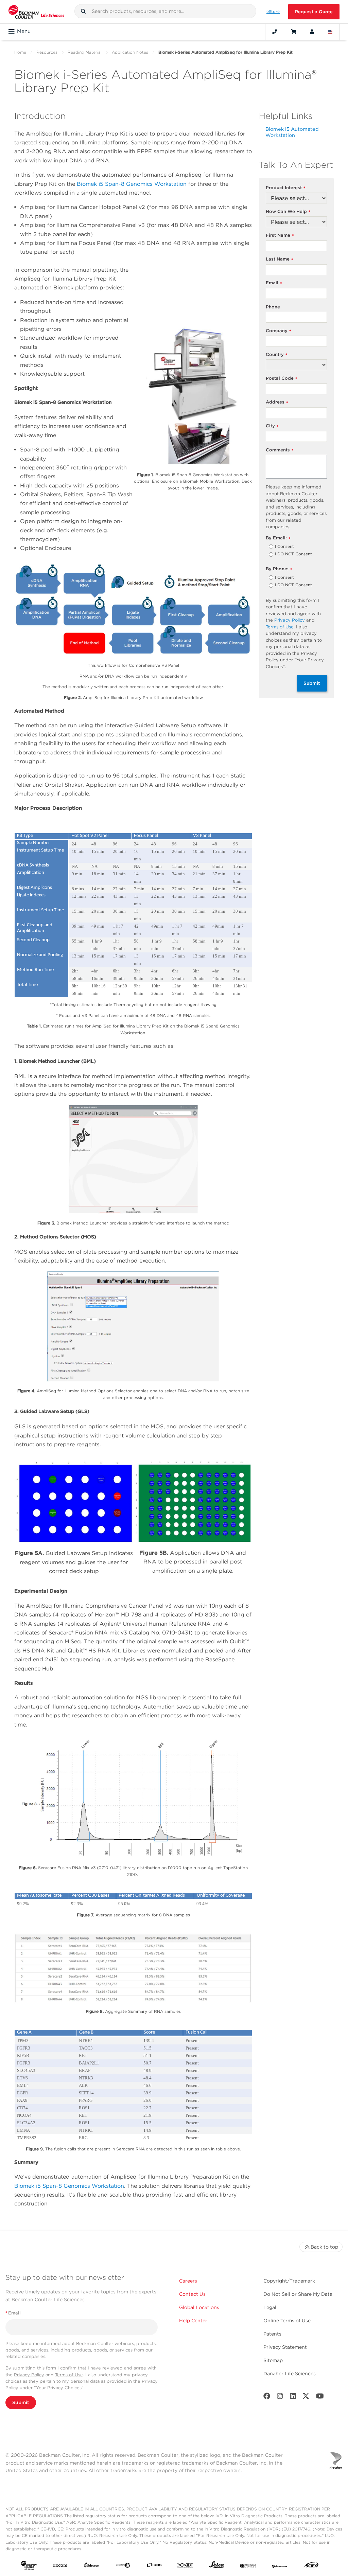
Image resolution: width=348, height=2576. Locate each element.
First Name (280, 236)
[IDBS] (154, 2566)
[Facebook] (267, 2398)
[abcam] (60, 2566)
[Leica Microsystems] (217, 2566)
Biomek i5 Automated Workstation (292, 132)
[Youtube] (320, 2398)
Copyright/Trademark (289, 2281)
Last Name (280, 259)
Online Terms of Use (287, 2321)
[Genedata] (123, 2566)
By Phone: (279, 569)
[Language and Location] (330, 32)
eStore (273, 12)
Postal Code (282, 379)
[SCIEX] (311, 2566)
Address (277, 402)
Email (274, 283)
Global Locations (199, 2307)
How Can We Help (288, 212)
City (272, 426)
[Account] (312, 32)
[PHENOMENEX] (280, 2566)
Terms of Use (280, 627)
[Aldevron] (92, 2566)
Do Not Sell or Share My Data (298, 2294)
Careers (188, 2281)
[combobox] (166, 11)
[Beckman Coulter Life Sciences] (36, 12)
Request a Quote (314, 12)
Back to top (324, 2247)
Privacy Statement (285, 2347)
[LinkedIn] (293, 2398)
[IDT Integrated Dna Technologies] (186, 2566)
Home (20, 52)
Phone (273, 307)
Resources (47, 52)
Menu (24, 31)
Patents (272, 2334)
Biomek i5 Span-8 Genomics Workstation (132, 184)
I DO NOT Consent (293, 554)
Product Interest (286, 188)
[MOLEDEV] (248, 2566)
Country (277, 355)
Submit (312, 683)
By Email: (278, 538)
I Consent (284, 547)
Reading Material (85, 52)
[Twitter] (306, 2398)
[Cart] (293, 32)
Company (279, 331)
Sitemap (273, 2360)
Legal (270, 2307)
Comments (280, 450)
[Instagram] (280, 2398)
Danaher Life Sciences (290, 2374)
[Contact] (275, 32)
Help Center (193, 2321)
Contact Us (192, 2294)
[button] (83, 11)
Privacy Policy (290, 620)
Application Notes (130, 52)
